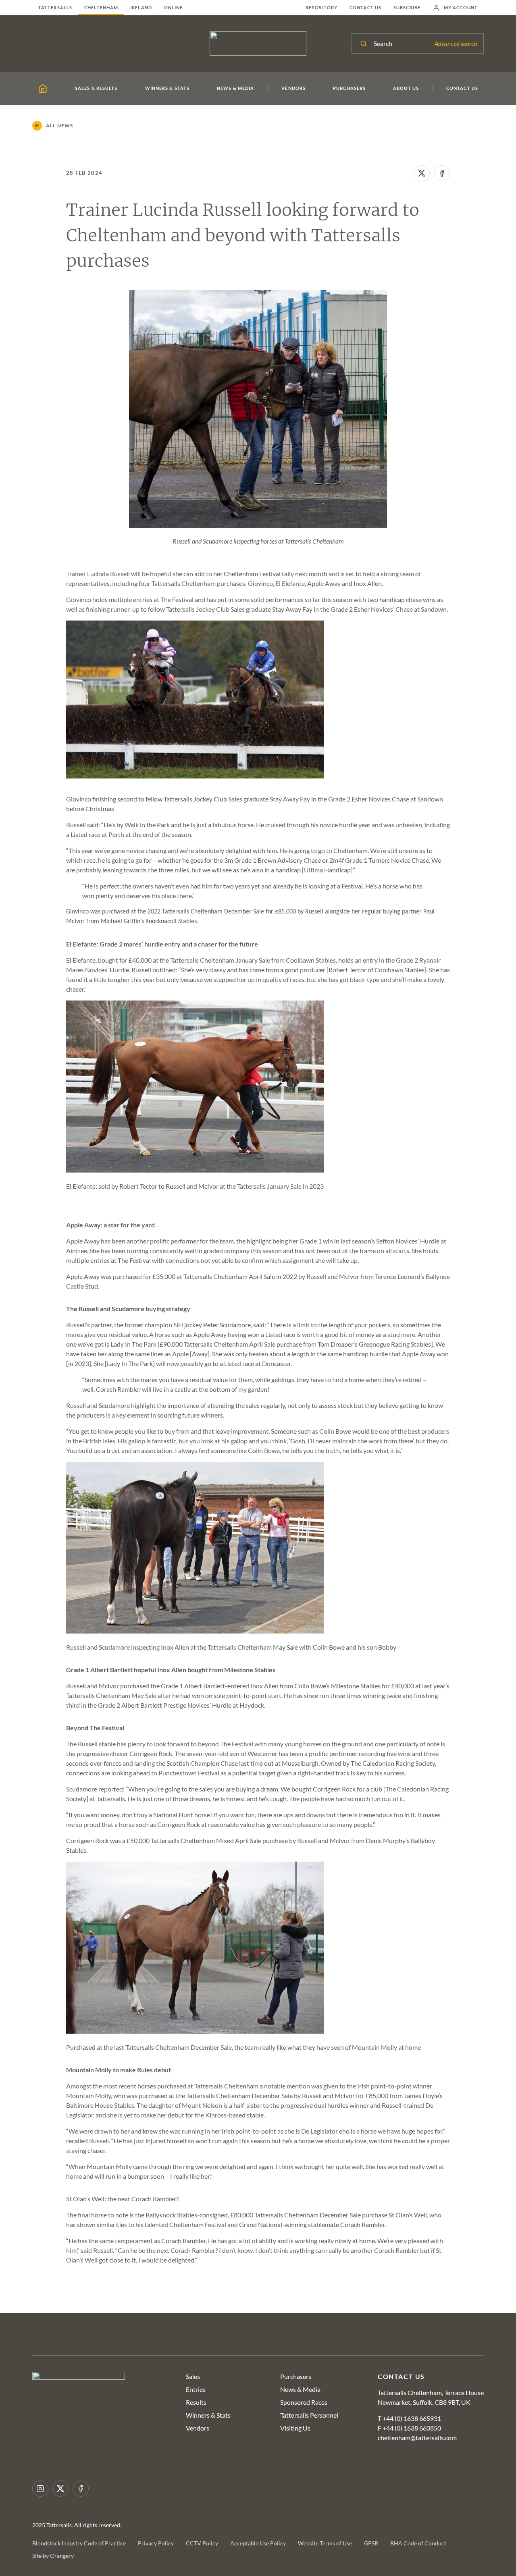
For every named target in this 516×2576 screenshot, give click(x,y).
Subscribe (407, 7)
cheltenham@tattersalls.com (417, 2438)
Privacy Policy (156, 2543)
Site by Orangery (53, 2556)
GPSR (371, 2543)
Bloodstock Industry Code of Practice (79, 2543)
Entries (196, 2389)
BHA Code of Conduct (418, 2543)
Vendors (198, 2428)
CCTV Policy (202, 2543)
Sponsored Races (304, 2402)
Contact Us (365, 7)
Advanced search (456, 44)
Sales (193, 2376)
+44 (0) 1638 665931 (412, 2418)
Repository (321, 7)
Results (196, 2402)
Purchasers (296, 2376)
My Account (461, 7)
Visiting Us (295, 2428)
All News (60, 126)
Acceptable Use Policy (258, 2543)
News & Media (300, 2389)
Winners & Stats (208, 2415)
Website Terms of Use (325, 2543)
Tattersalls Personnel (309, 2415)
